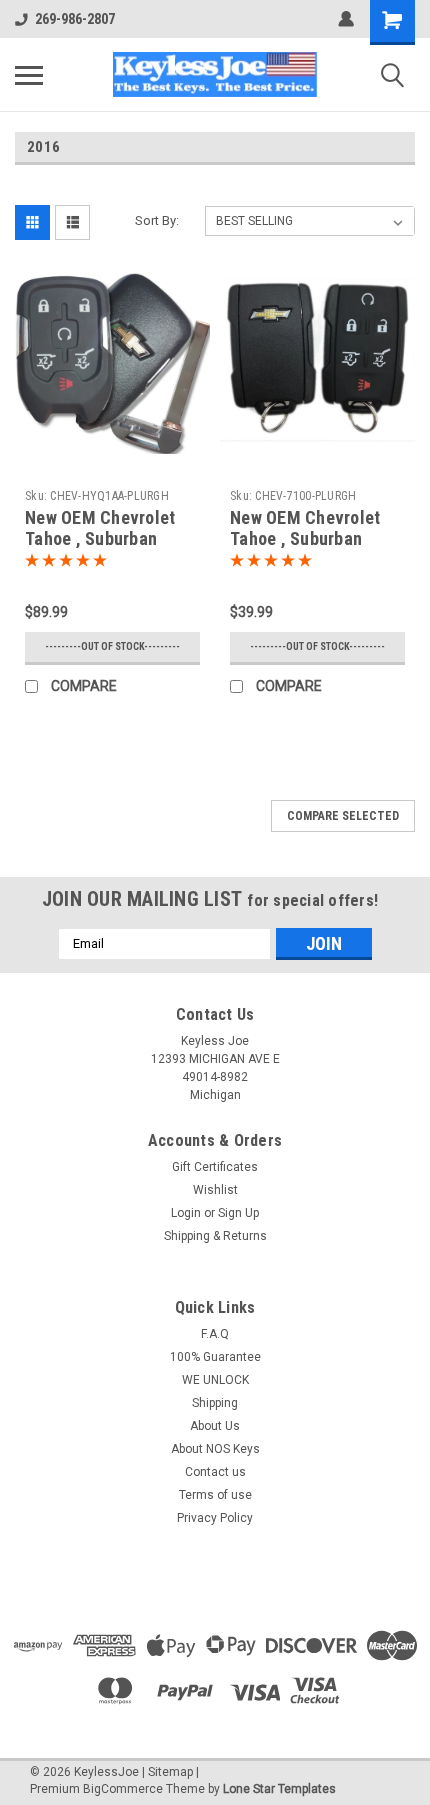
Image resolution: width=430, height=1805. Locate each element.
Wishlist (215, 1190)
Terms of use (215, 1495)
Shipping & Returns (215, 1236)
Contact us (215, 1472)
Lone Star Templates (279, 1789)
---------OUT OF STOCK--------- (112, 646)
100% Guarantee (215, 1357)
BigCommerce (123, 1789)
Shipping (215, 1403)
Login (186, 1213)
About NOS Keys (215, 1449)
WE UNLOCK (215, 1380)
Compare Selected (343, 816)
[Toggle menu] (29, 75)
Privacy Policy (215, 1518)
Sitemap (170, 1772)
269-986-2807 (75, 19)
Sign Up (238, 1213)
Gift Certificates (215, 1167)
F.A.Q (215, 1334)
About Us (215, 1426)
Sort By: (157, 220)
